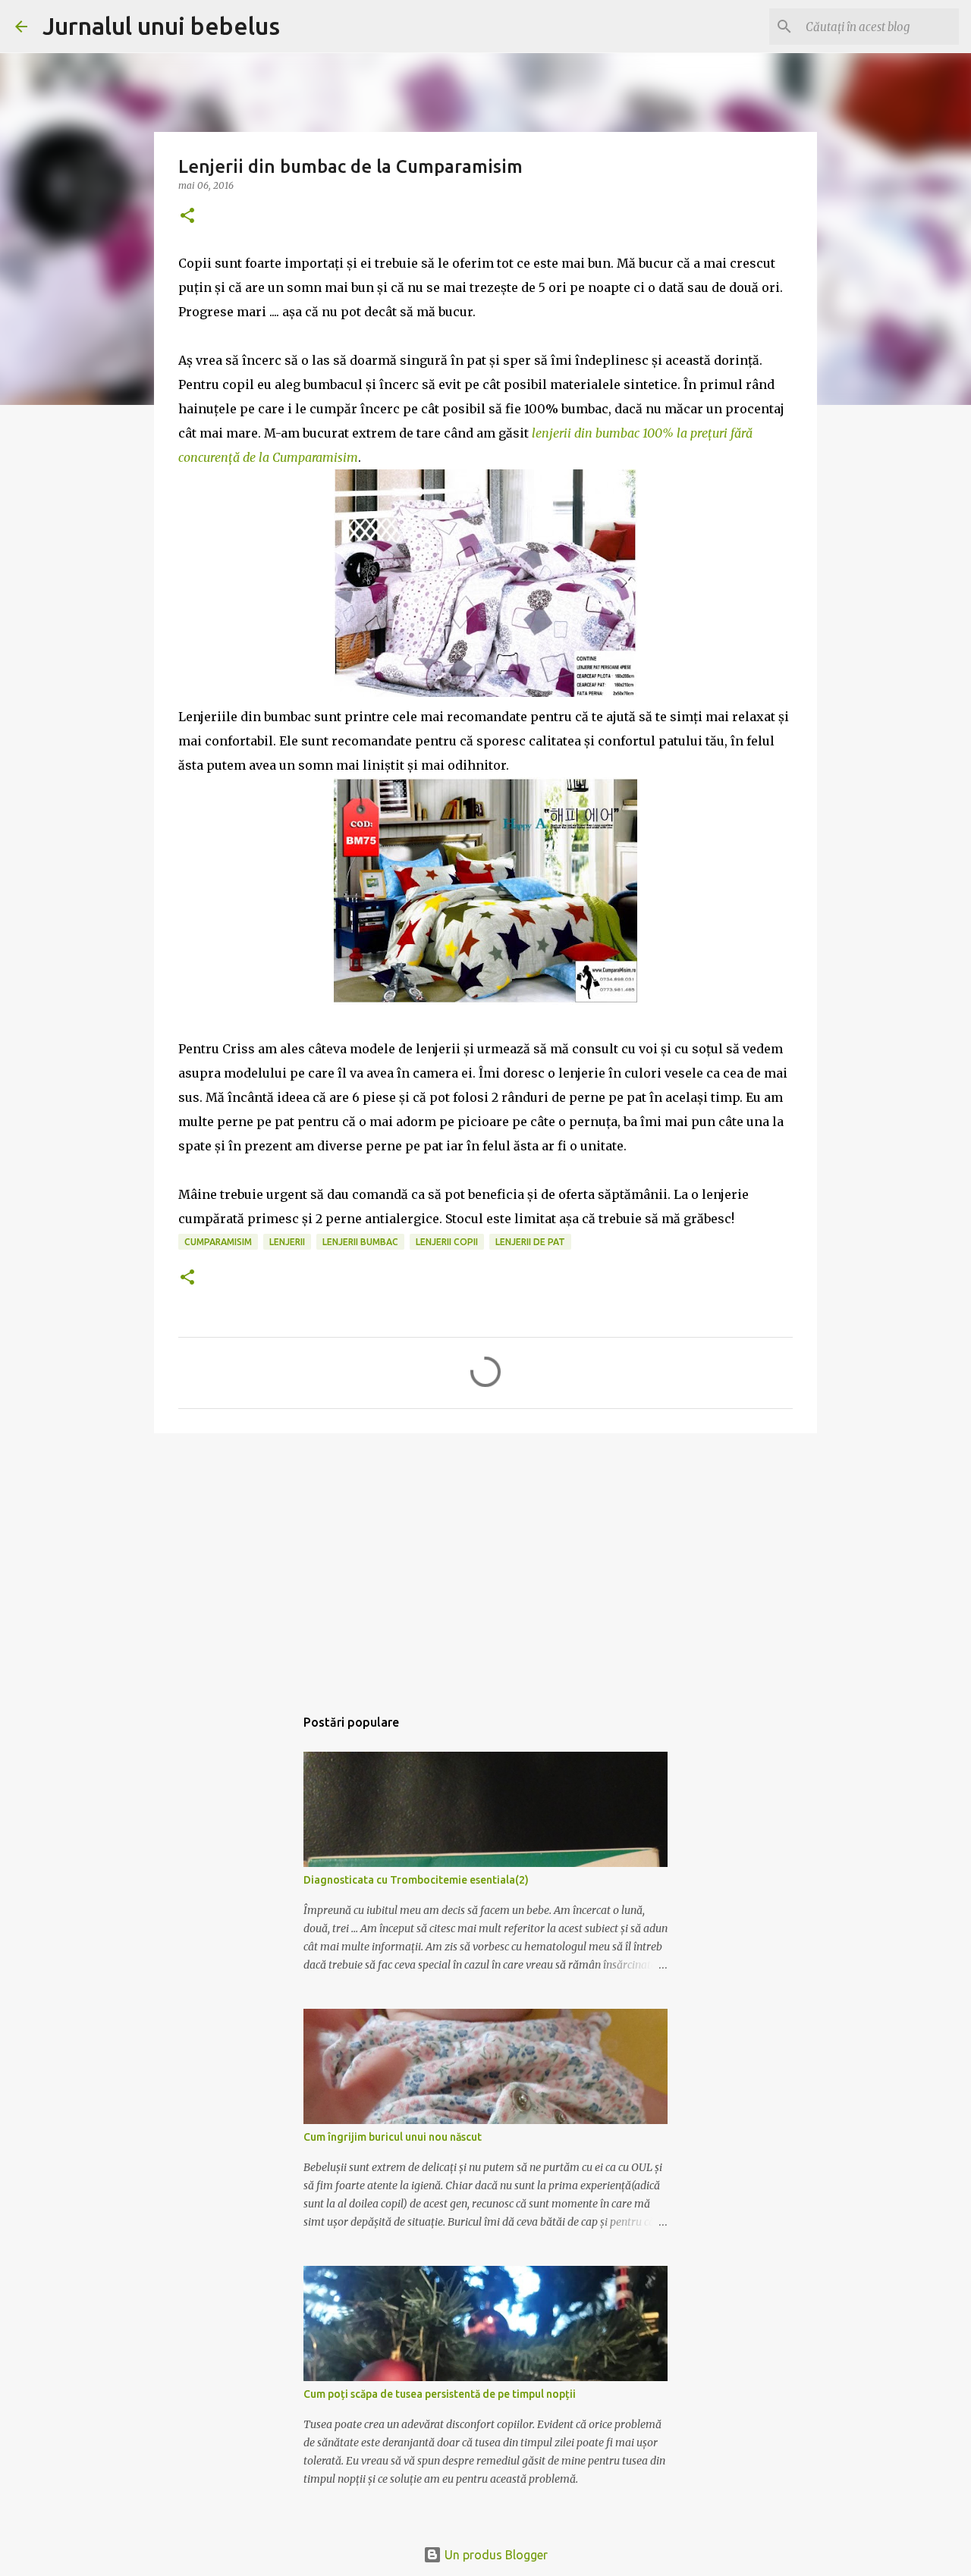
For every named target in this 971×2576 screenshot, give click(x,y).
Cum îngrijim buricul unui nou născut (393, 2137)
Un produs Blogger (495, 2555)
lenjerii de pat (530, 1242)
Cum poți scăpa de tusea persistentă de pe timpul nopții (440, 2394)
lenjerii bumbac (360, 1242)
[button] (187, 216)
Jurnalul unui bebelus (161, 26)
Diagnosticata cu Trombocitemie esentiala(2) (416, 1880)
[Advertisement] (485, 1562)
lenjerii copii (447, 1242)
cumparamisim (218, 1242)
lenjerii (287, 1242)
